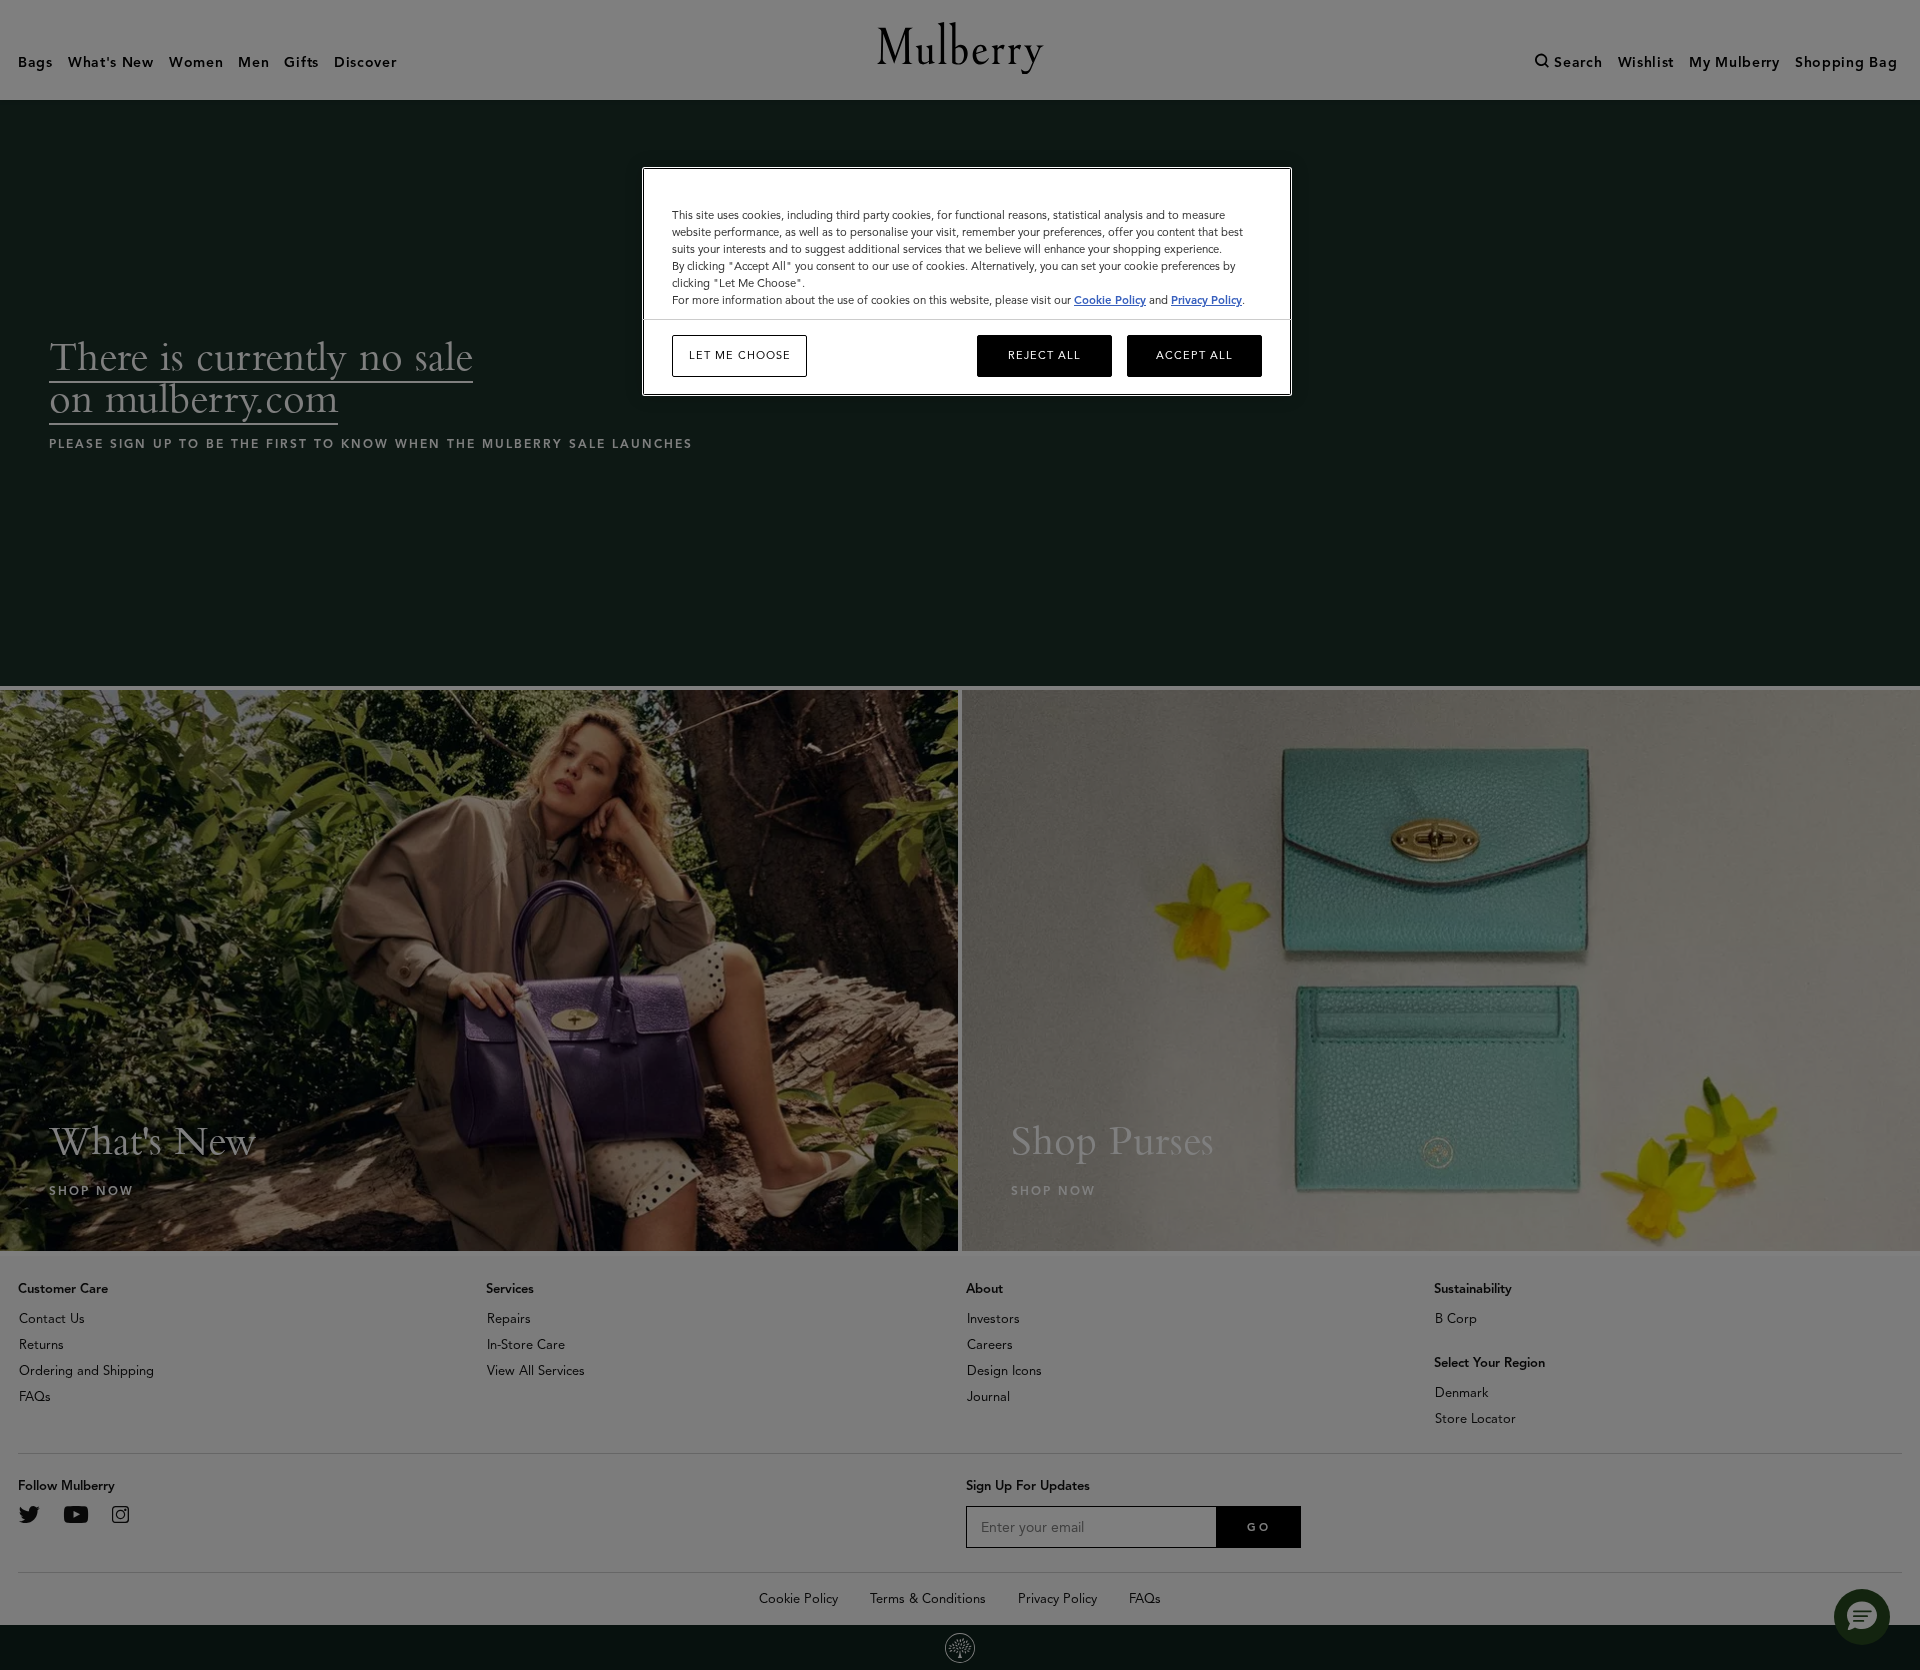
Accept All (1194, 355)
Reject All (1044, 355)
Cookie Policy (1110, 300)
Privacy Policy (1206, 300)
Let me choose (740, 355)
